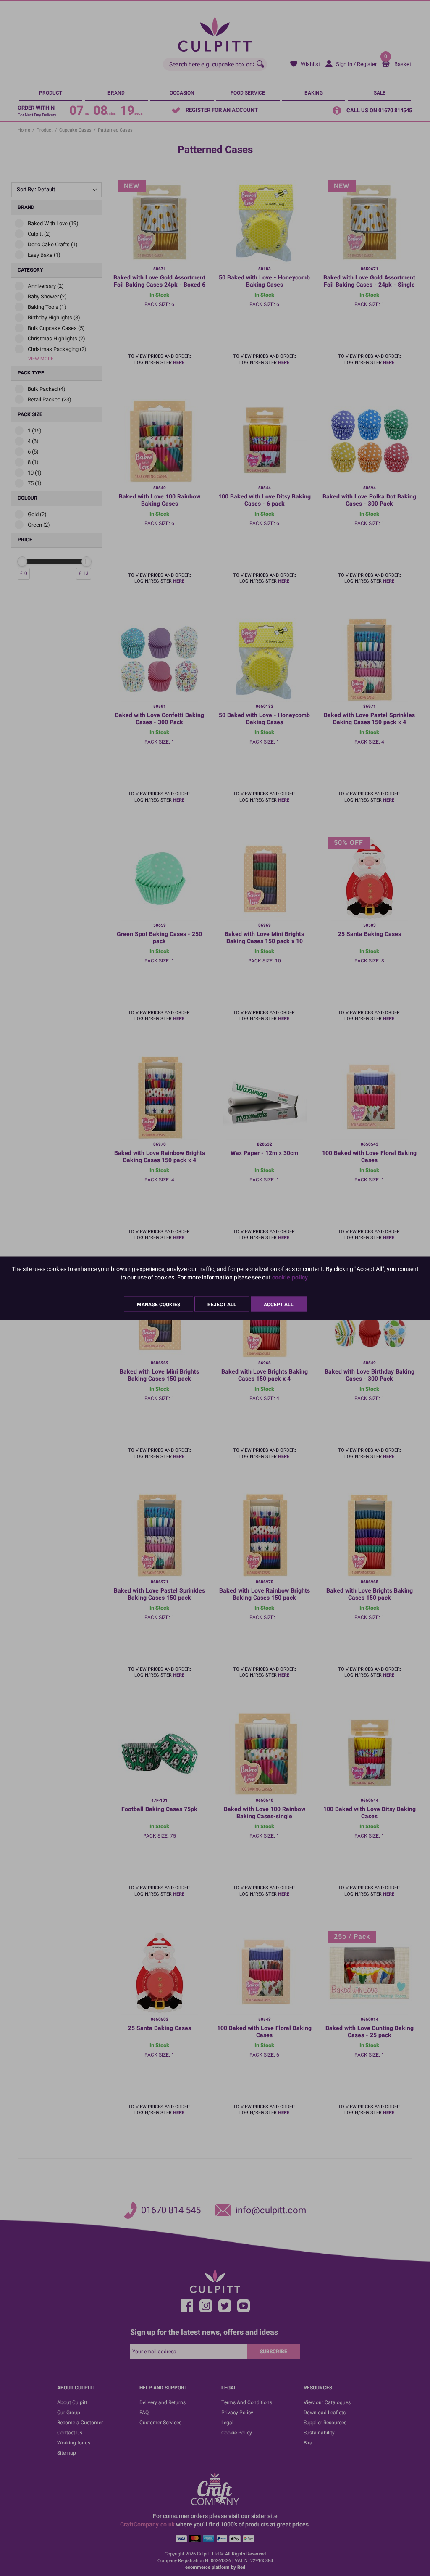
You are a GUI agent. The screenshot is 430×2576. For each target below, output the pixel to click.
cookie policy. (291, 1277)
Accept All (279, 1304)
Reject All (222, 1304)
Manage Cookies (159, 1304)
